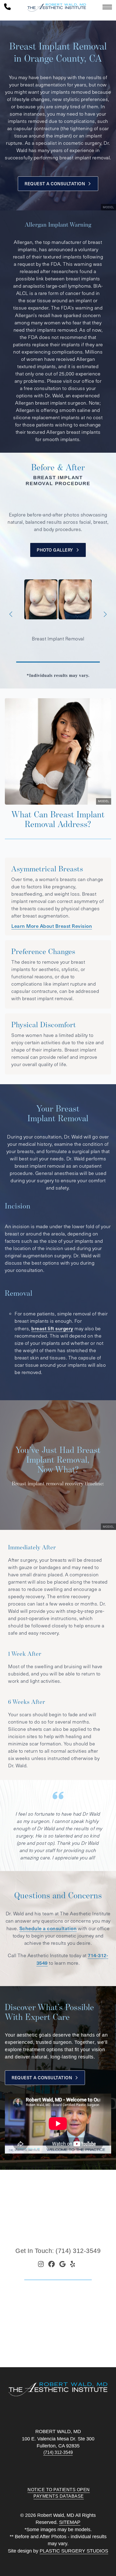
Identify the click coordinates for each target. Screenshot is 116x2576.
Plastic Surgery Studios (74, 2551)
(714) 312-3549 (58, 2452)
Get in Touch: (58, 2251)
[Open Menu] (107, 7)
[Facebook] (52, 2264)
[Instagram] (41, 2264)
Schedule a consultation (48, 1928)
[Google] (63, 2264)
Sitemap (70, 2522)
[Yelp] (73, 2264)
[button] (11, 614)
